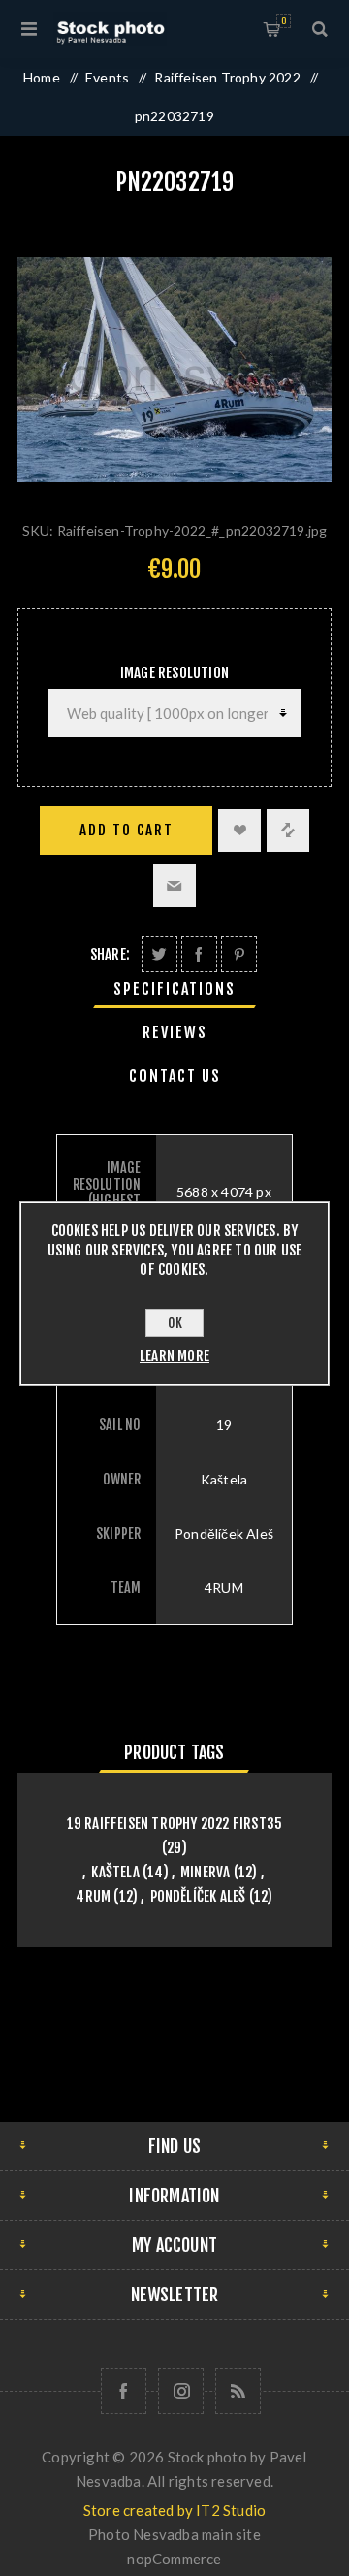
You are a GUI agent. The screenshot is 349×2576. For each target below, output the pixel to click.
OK (175, 1323)
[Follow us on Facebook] (124, 2391)
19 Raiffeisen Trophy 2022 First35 (175, 1824)
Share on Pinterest (239, 954)
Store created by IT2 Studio (174, 2510)
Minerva (205, 1872)
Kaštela (115, 1872)
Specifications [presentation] (174, 989)
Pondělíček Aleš (198, 1896)
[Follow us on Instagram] (181, 2391)
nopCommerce (174, 2559)
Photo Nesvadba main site (174, 2534)
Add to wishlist (239, 831)
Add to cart (127, 830)
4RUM (93, 1896)
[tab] (174, 989)
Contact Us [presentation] (175, 1076)
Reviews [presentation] (175, 1032)
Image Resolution (174, 673)
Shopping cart (284, 21)
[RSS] (238, 2391)
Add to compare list (288, 831)
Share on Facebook (199, 954)
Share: (110, 954)
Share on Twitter (159, 954)
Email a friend (174, 886)
